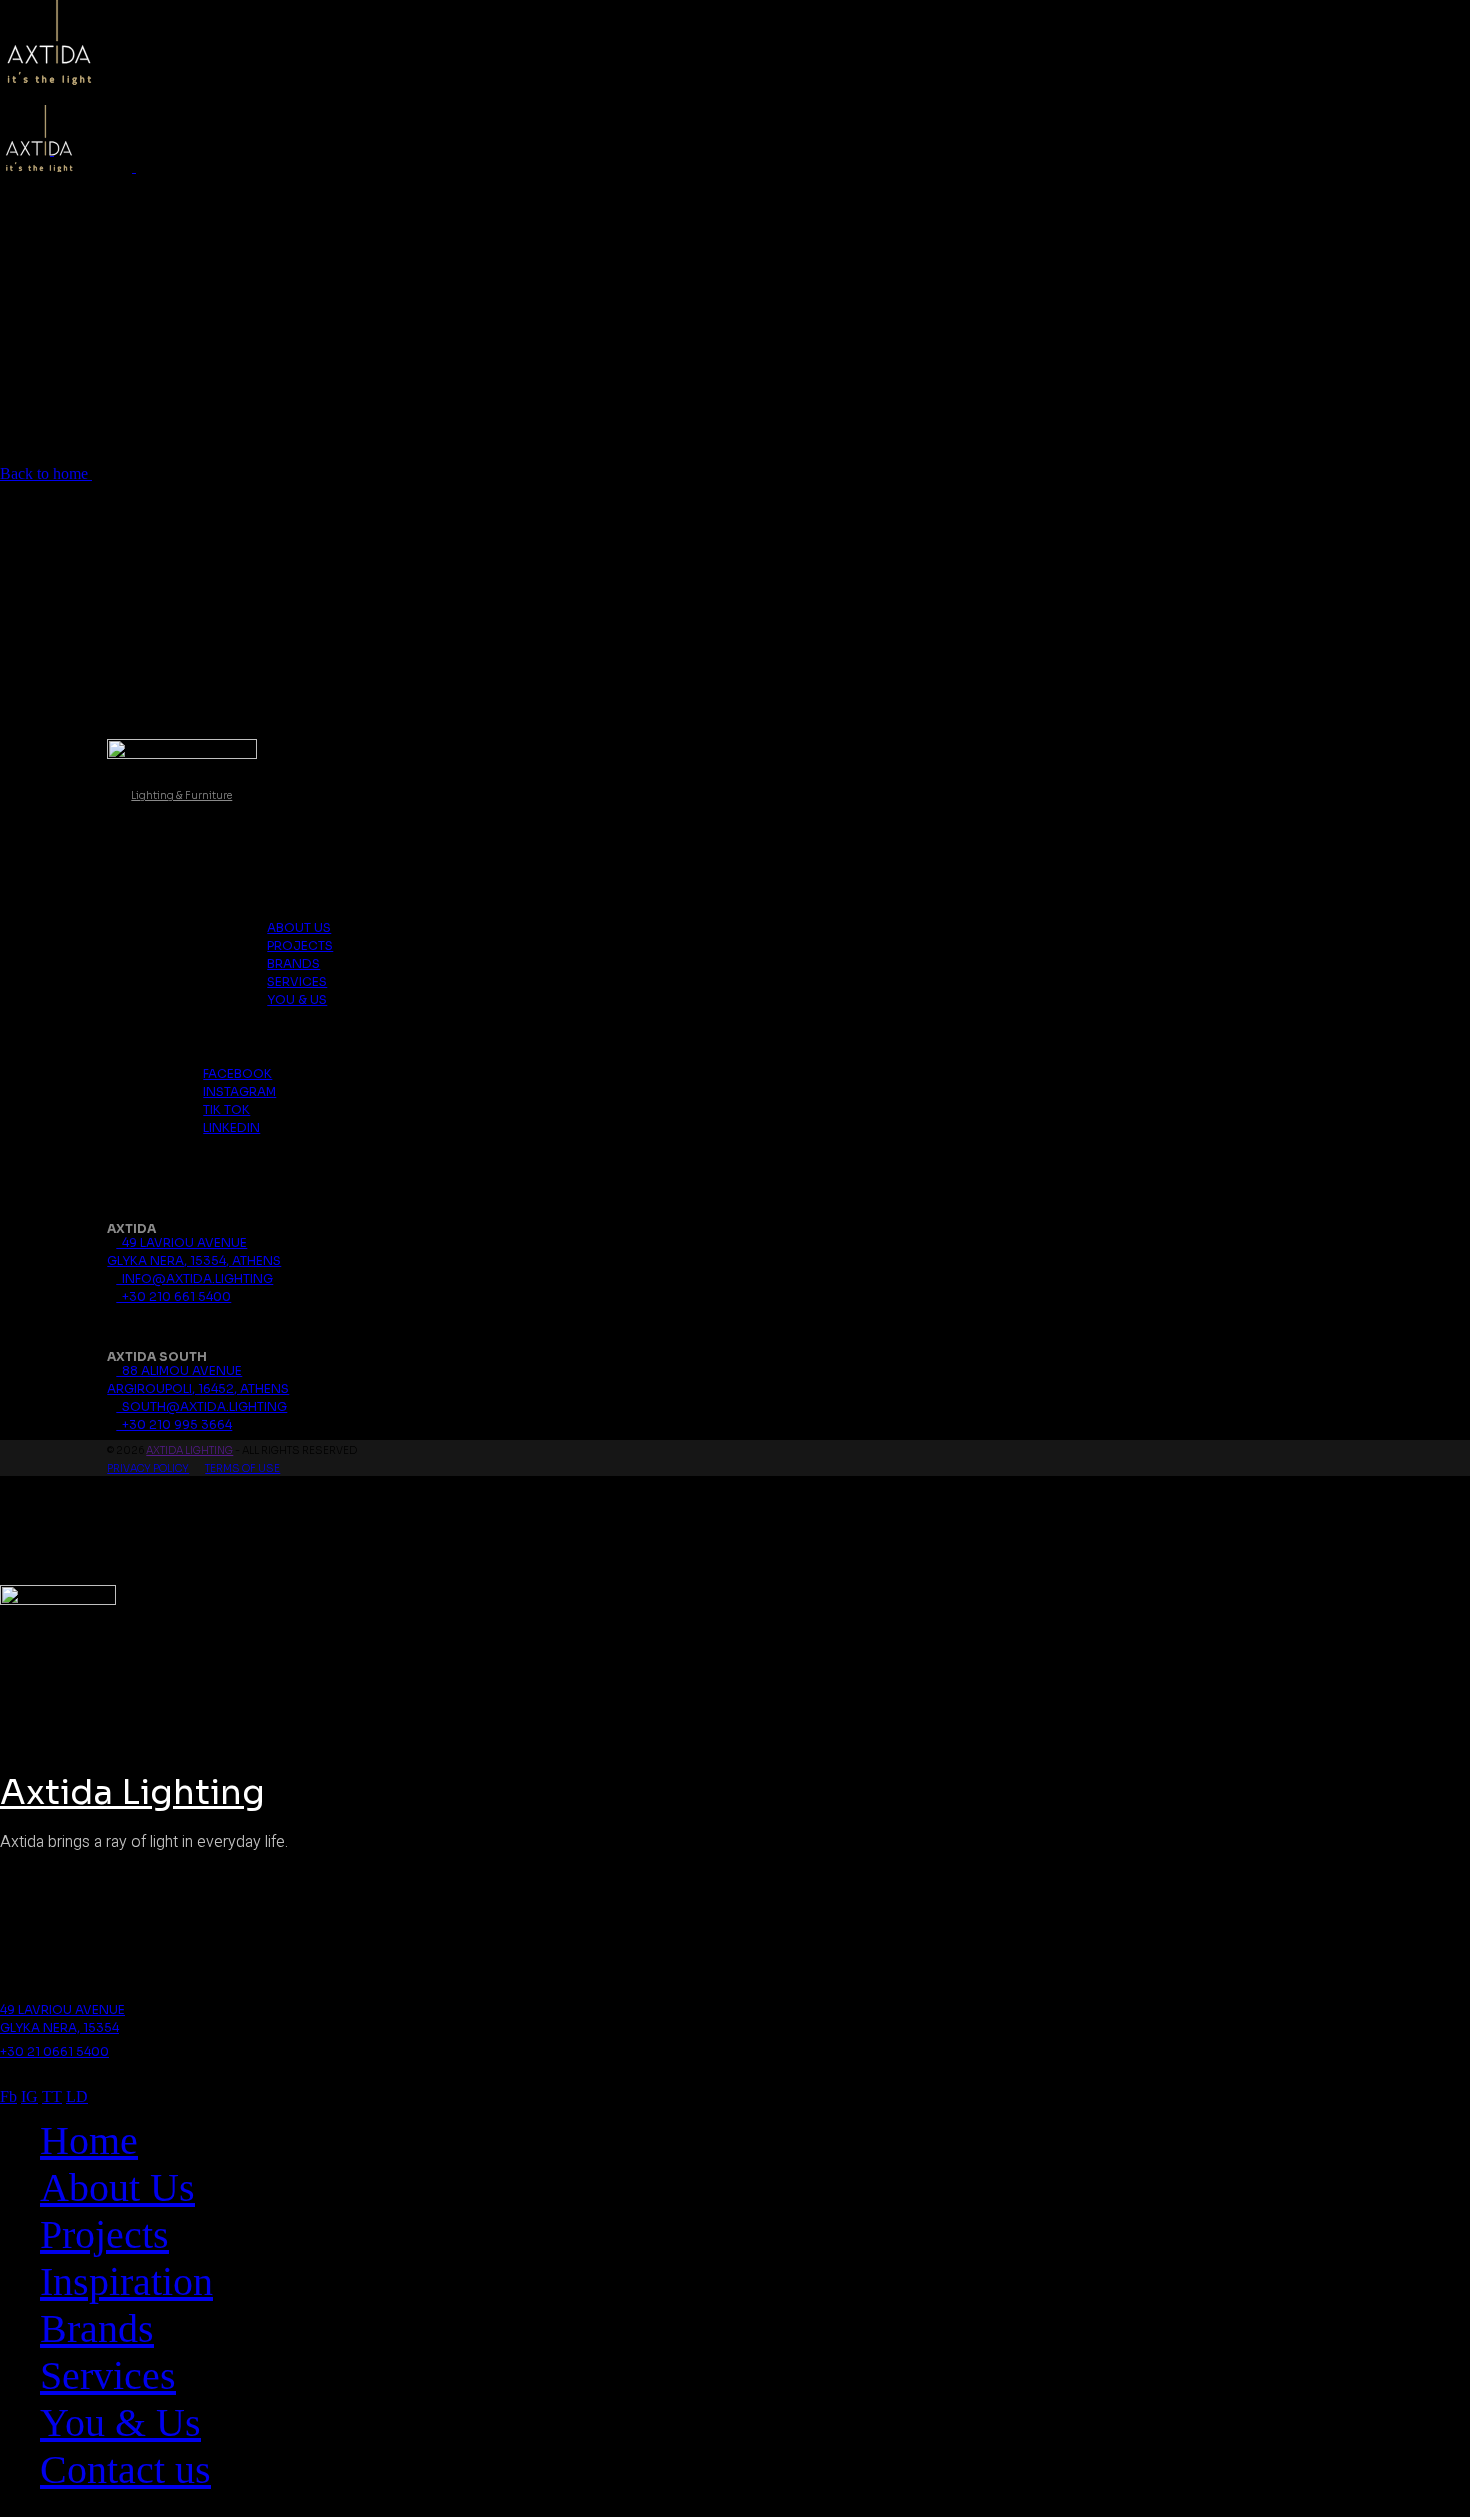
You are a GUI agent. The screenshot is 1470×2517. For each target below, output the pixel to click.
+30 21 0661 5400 (54, 2051)
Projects (300, 945)
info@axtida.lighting (194, 1278)
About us (299, 927)
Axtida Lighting (189, 1450)
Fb (8, 2096)
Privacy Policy (148, 1468)
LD (77, 2096)
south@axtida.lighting (201, 1406)
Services (297, 981)
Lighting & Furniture (181, 795)
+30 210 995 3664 (174, 1424)
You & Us (297, 999)
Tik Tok (226, 1109)
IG (29, 2096)
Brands (293, 963)
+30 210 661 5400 (173, 1296)
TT (52, 2096)
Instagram (239, 1091)
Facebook (237, 1073)
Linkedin (231, 1127)
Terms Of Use (242, 1468)
